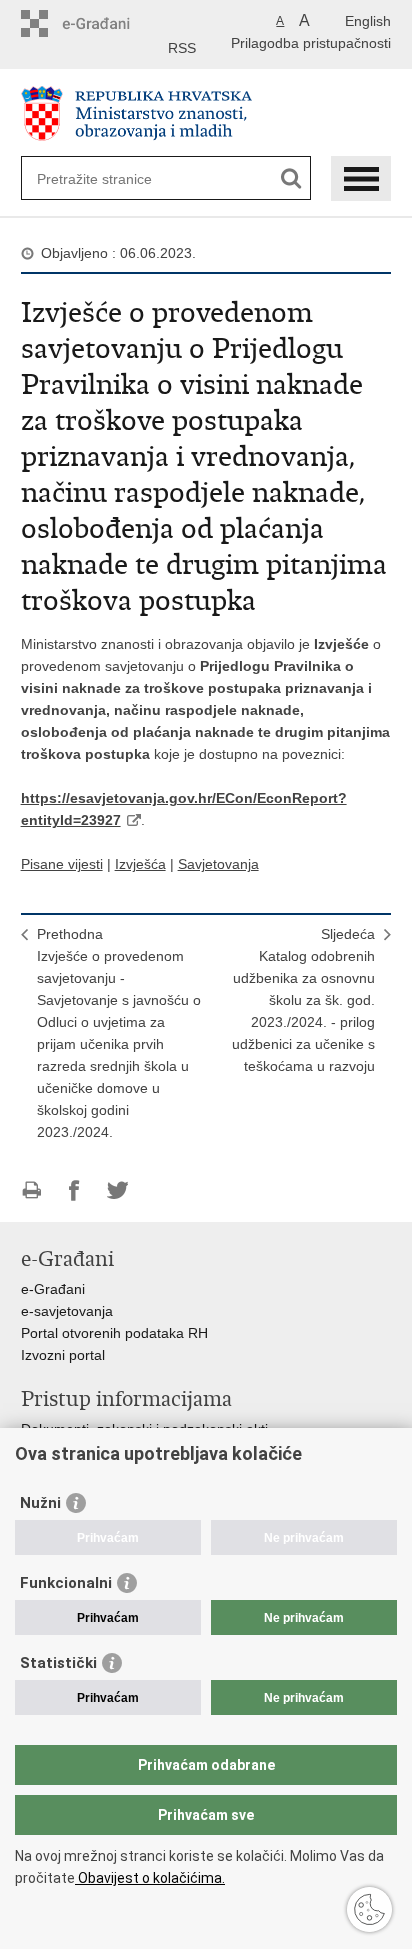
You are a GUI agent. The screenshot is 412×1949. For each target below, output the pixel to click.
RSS (182, 48)
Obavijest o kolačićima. (150, 1878)
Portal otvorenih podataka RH (114, 1333)
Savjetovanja (218, 864)
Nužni (40, 1503)
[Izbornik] (361, 178)
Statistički (58, 1663)
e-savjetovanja (67, 1311)
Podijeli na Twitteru (117, 1190)
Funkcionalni (66, 1583)
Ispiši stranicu (31, 1190)
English (368, 21)
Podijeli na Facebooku (74, 1190)
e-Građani (53, 1289)
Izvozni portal (63, 1355)
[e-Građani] (106, 23)
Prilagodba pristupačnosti (311, 43)
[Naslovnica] (206, 113)
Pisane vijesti (62, 864)
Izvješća (140, 864)
